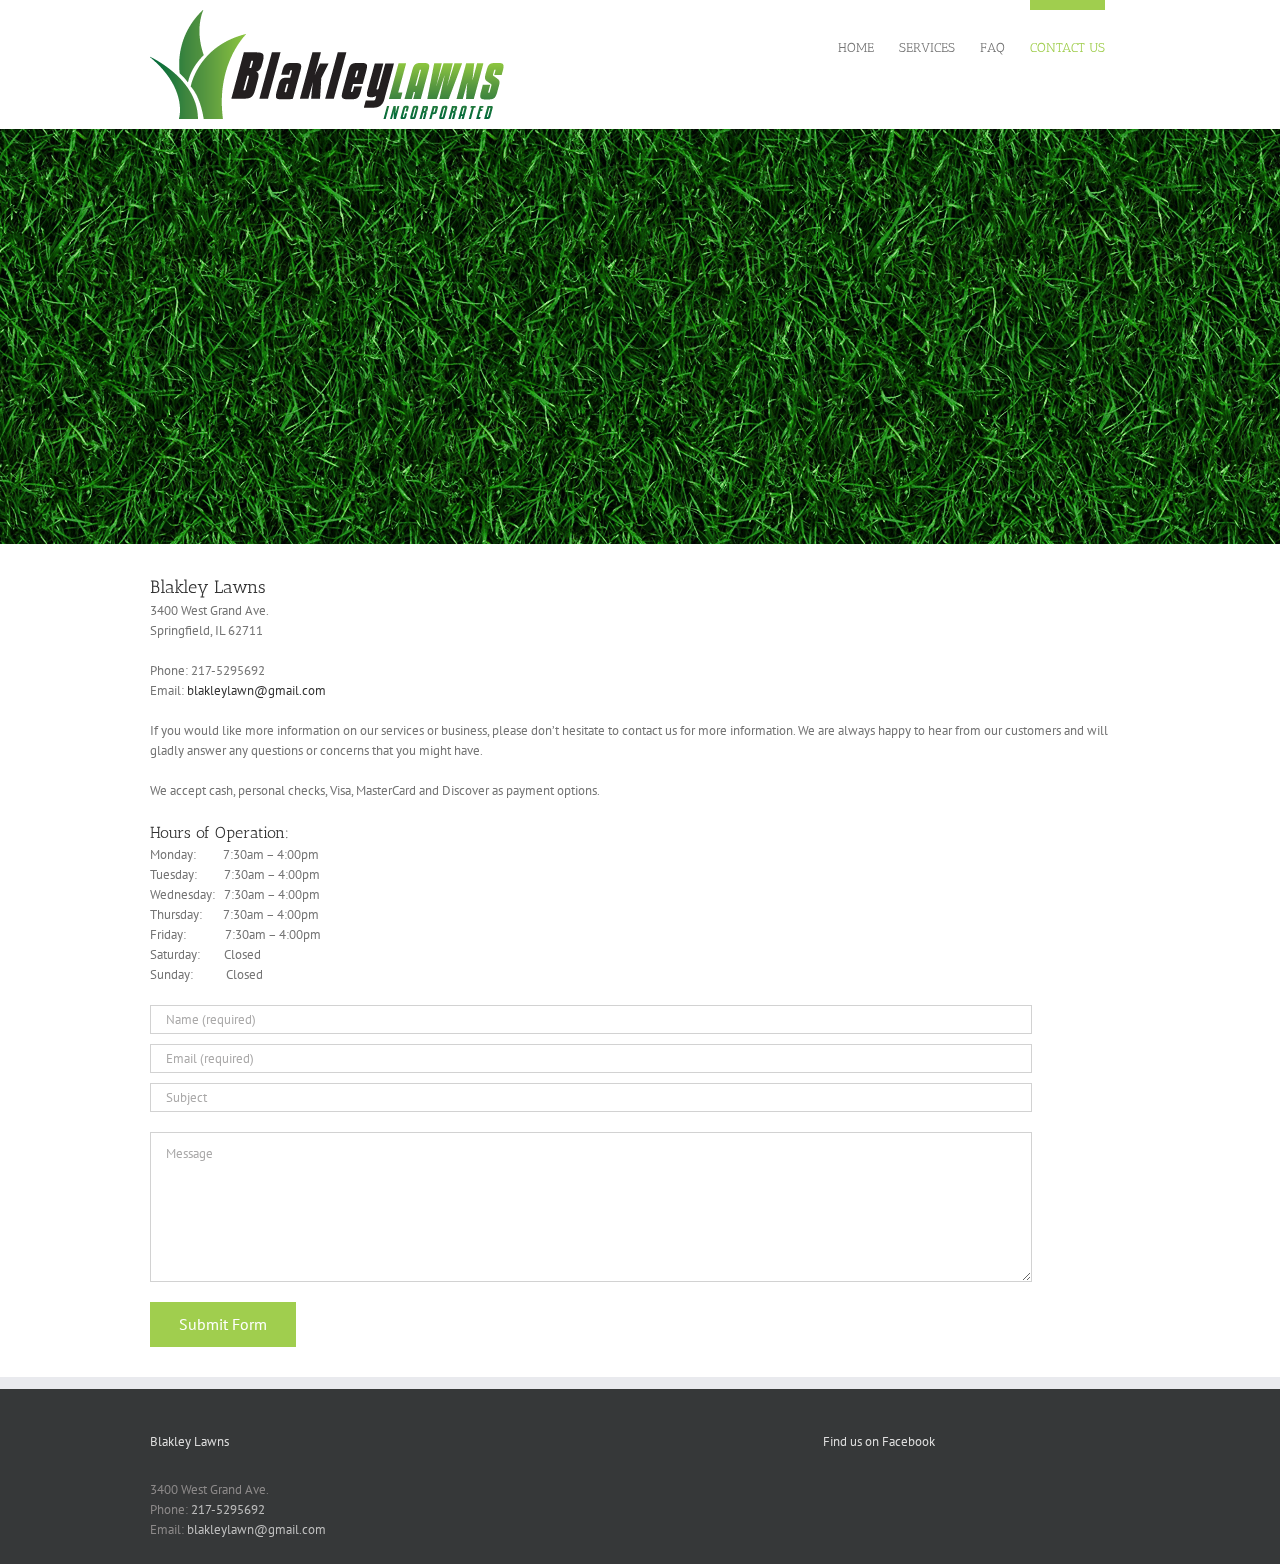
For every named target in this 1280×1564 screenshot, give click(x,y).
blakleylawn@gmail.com (256, 690)
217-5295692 (228, 1509)
